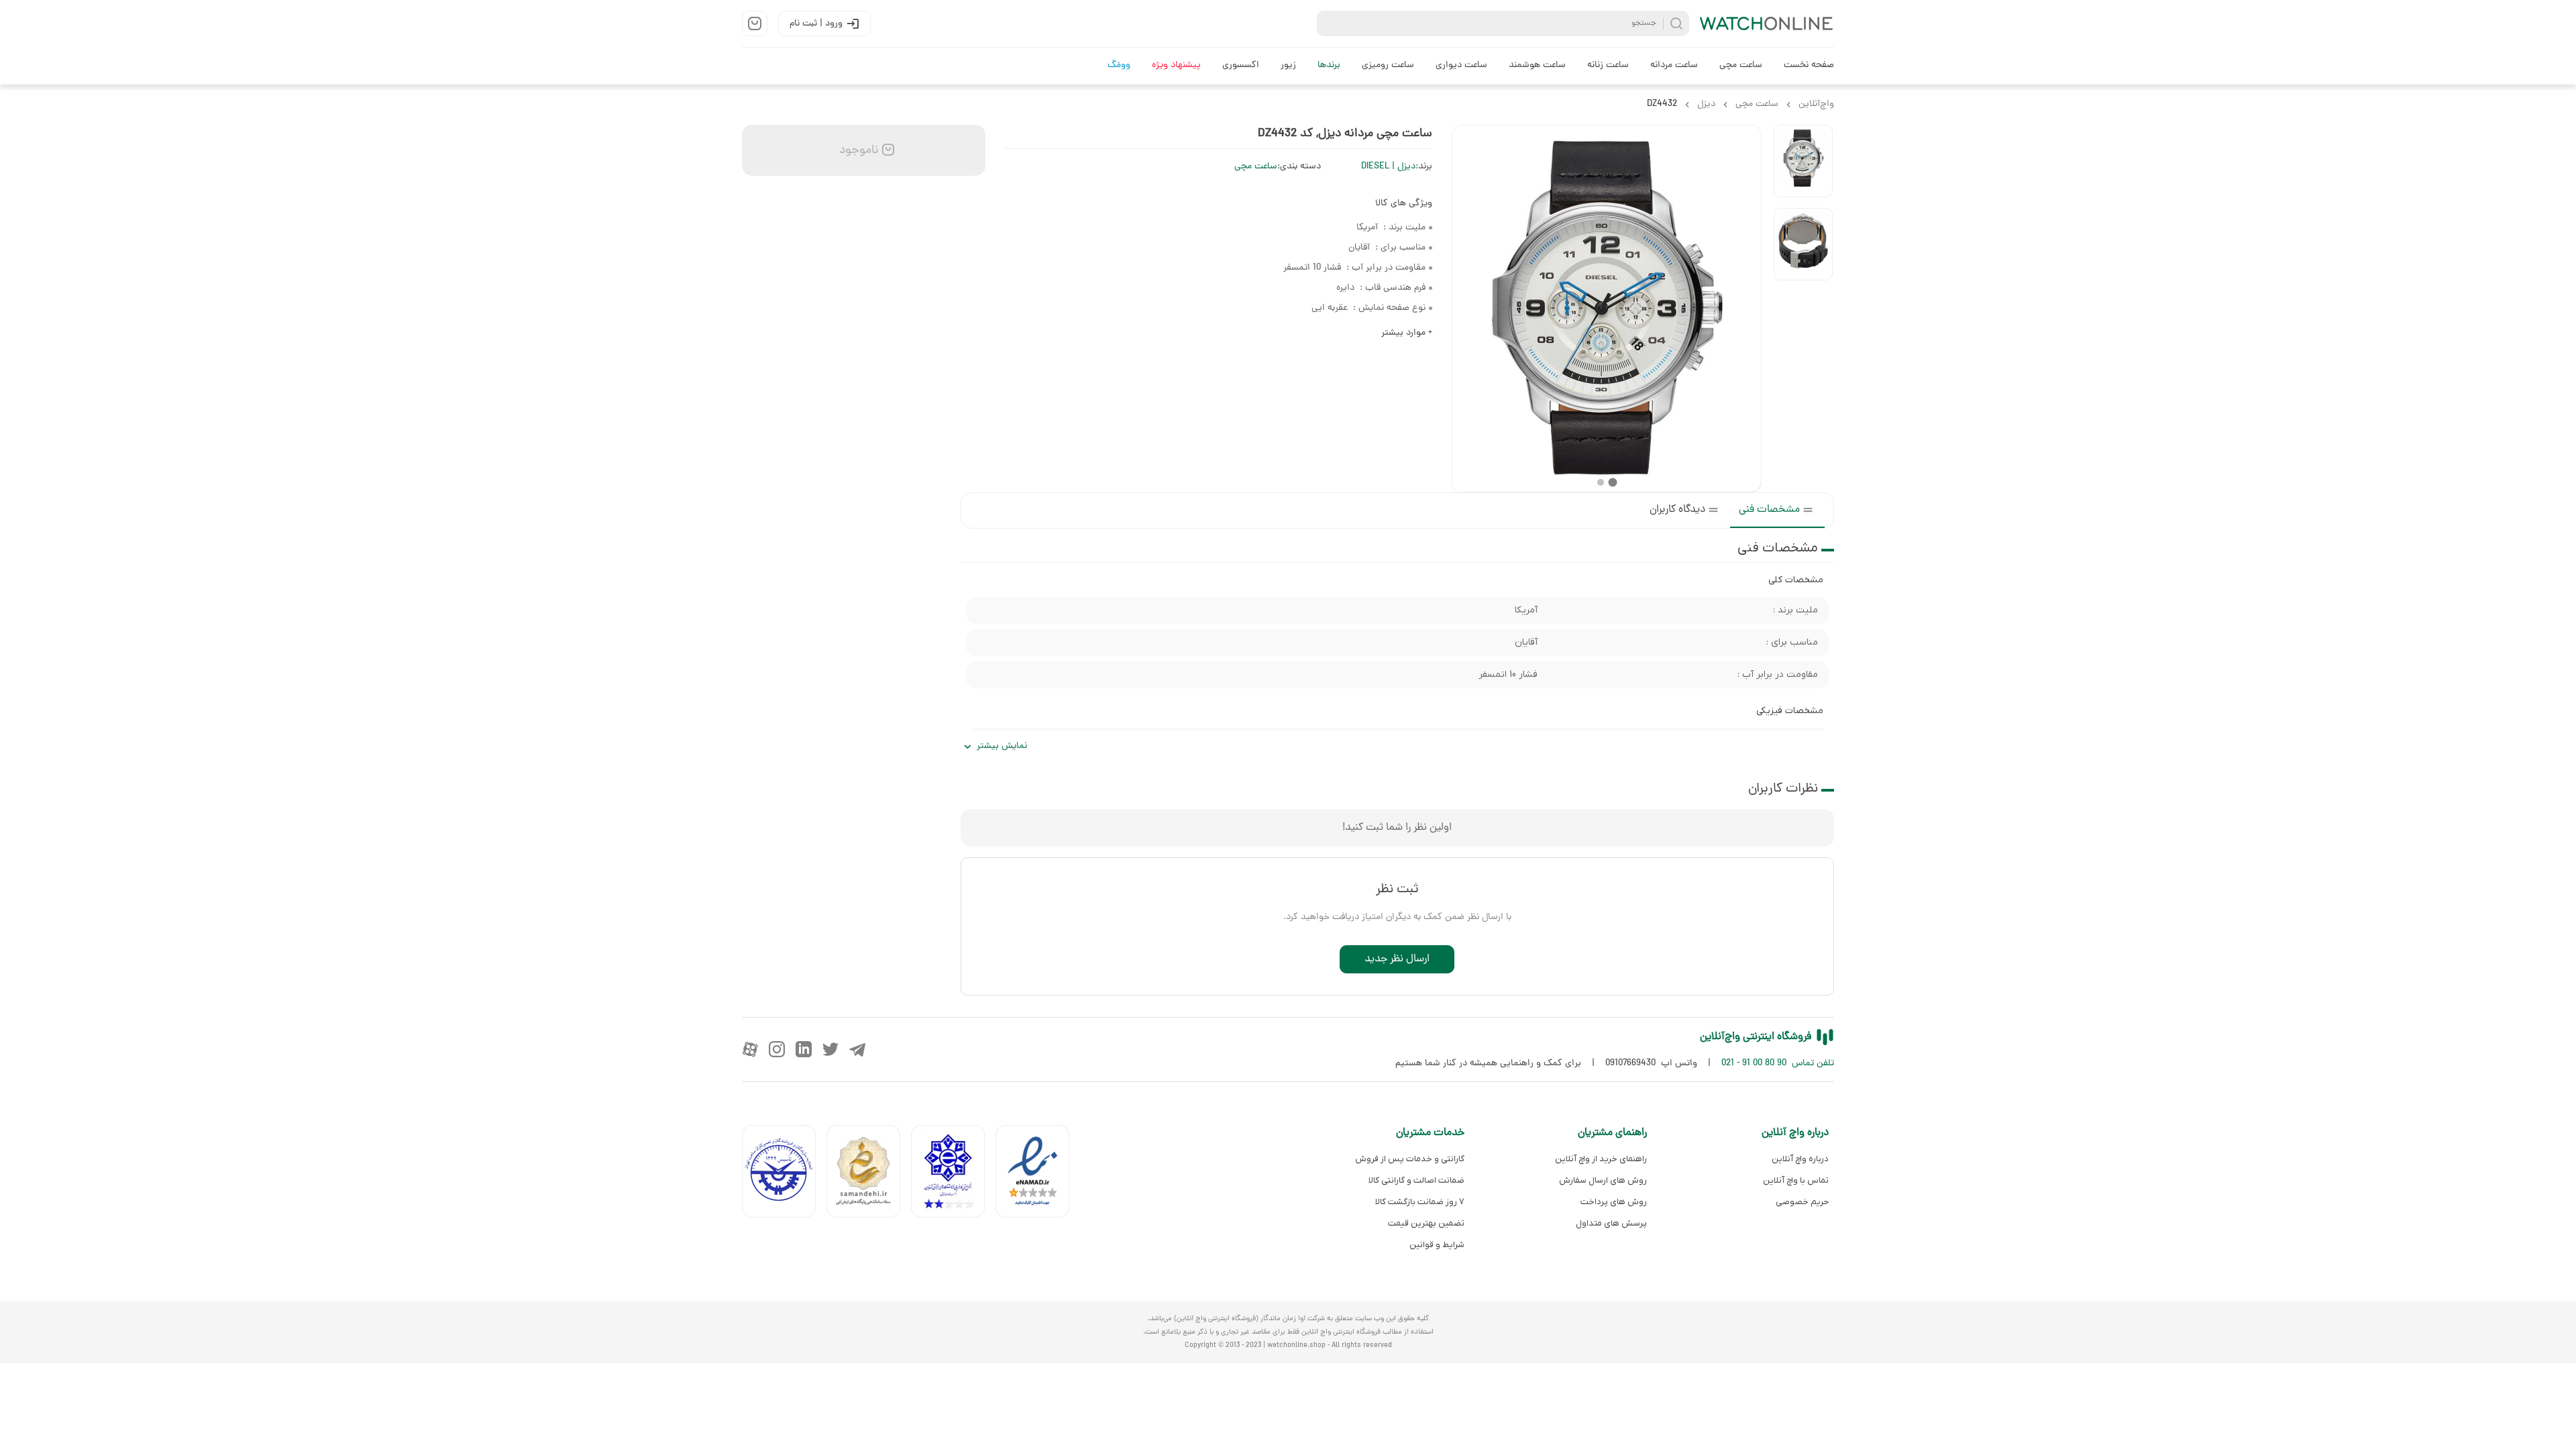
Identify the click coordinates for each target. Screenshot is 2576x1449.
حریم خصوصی (1802, 1202)
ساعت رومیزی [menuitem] (1388, 65)
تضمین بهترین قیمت (1426, 1223)
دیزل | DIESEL (1388, 167)
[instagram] (777, 1049)
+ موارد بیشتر (1407, 333)
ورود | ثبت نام (816, 24)
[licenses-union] (784, 1174)
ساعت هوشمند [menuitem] (1537, 65)
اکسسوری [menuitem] (1241, 65)
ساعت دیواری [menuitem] (1461, 65)
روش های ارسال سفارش (1603, 1180)
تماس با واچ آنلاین (1796, 1180)
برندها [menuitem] (1329, 65)
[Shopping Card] (755, 23)
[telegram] (857, 1049)
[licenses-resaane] (869, 1174)
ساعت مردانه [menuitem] (1674, 65)
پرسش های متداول (1611, 1223)
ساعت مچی (1256, 167)
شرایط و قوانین (1437, 1245)
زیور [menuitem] (1288, 65)
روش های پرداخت (1613, 1202)
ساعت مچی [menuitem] (1741, 65)
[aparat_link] (750, 1049)
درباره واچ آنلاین (1800, 1159)
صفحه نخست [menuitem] (1809, 65)
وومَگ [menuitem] (1119, 65)
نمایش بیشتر (1002, 746)
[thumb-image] (1803, 161)
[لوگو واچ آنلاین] (1767, 23)
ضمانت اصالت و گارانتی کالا (1416, 1180)
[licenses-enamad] (1038, 1174)
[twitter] (830, 1049)
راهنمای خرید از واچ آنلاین (1601, 1159)
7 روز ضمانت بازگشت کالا (1420, 1202)
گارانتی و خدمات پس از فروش (1410, 1159)
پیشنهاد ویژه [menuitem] (1176, 65)
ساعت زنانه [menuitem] (1608, 65)
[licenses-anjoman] (953, 1174)
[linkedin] (804, 1049)
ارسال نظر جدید (1397, 959)
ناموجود (857, 151)
